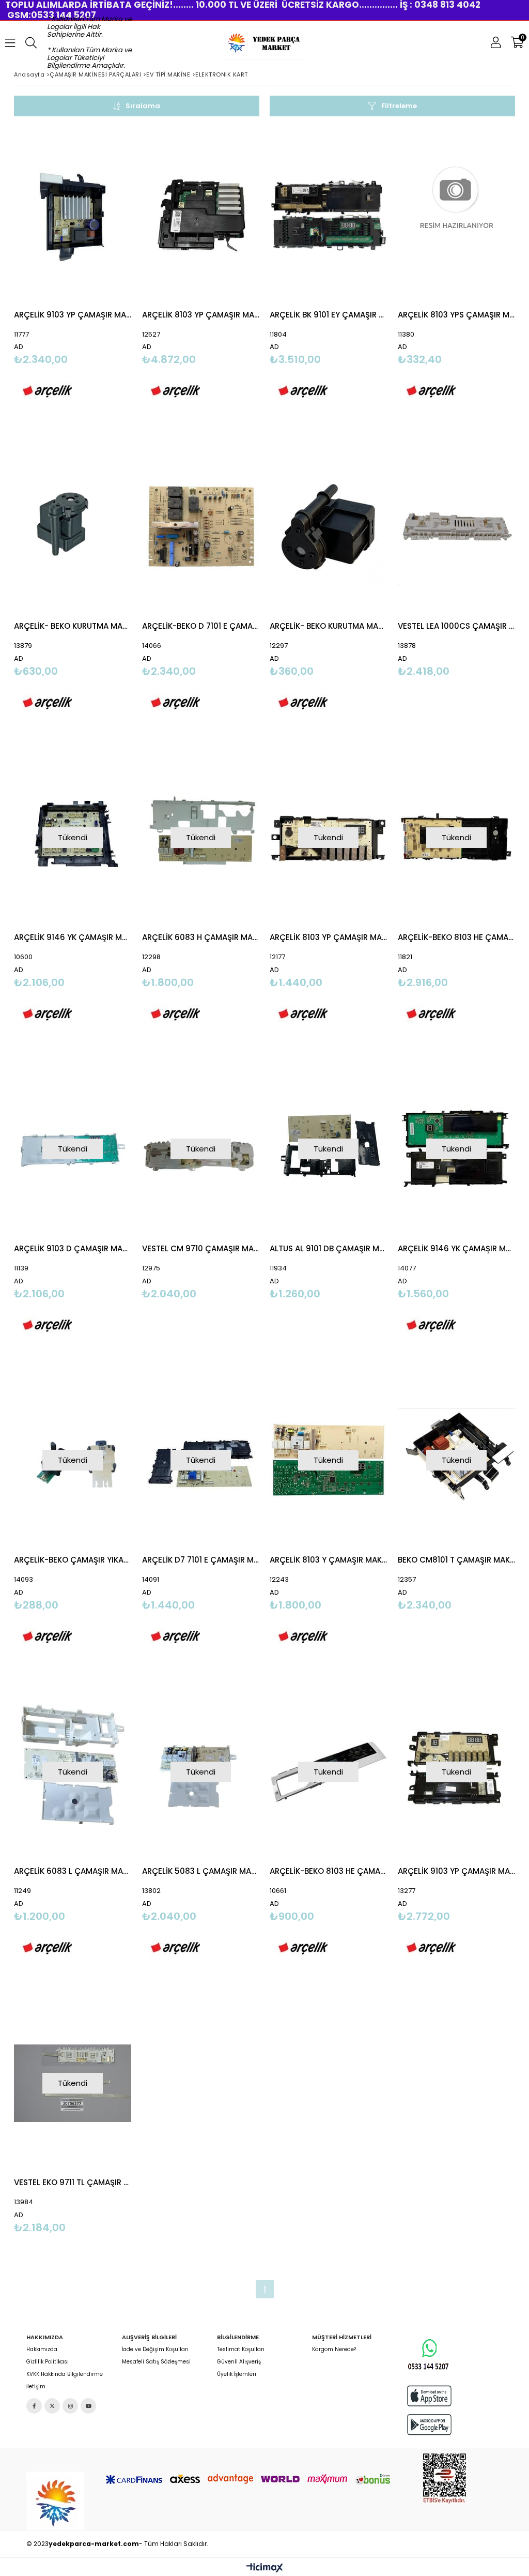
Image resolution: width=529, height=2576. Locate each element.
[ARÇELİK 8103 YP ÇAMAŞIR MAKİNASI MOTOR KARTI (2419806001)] (201, 215)
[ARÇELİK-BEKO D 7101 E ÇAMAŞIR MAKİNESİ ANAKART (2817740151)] (201, 526)
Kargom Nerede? (334, 2350)
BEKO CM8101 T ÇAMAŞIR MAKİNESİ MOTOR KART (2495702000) (457, 1560)
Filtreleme (399, 106)
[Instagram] (70, 2406)
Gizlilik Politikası (48, 2362)
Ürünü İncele (99, 272)
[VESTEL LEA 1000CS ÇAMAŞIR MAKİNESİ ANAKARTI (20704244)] (457, 526)
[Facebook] (34, 2406)
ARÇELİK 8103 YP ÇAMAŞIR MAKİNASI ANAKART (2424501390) (329, 937)
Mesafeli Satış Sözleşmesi (156, 2362)
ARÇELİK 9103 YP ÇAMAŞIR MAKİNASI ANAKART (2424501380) (457, 1871)
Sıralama (143, 106)
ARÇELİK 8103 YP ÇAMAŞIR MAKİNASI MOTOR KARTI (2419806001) (201, 315)
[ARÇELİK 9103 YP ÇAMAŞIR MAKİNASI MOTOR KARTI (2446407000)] (73, 215)
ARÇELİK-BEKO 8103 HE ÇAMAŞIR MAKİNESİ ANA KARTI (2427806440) (457, 937)
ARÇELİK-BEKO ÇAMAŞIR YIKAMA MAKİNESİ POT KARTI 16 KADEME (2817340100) (73, 1560)
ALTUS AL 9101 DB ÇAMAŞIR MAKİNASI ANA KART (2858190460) (329, 1248)
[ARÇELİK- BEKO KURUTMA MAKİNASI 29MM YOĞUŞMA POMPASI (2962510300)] (73, 526)
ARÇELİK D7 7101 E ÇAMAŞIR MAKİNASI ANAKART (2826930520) (201, 1560)
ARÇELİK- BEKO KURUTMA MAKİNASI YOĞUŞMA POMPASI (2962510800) (329, 626)
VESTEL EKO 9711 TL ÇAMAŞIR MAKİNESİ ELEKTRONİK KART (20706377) (73, 2182)
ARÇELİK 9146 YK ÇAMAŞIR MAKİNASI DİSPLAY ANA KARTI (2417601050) (457, 1248)
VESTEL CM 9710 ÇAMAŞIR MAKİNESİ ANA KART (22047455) (201, 1248)
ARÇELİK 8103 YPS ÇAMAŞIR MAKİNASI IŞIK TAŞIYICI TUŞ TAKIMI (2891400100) (457, 315)
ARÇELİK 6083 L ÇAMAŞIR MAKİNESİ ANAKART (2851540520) (73, 1871)
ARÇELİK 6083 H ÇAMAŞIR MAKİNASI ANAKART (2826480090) (201, 937)
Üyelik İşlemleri (237, 2374)
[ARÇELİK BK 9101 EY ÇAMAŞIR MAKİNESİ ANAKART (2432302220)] (329, 215)
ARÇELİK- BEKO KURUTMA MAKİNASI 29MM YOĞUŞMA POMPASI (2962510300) (73, 626)
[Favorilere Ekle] (73, 272)
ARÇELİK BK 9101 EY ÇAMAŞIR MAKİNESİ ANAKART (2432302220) (329, 315)
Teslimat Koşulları (241, 2350)
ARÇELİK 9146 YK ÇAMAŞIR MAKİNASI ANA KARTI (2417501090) (73, 937)
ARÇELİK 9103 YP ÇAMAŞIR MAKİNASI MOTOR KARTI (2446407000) (73, 315)
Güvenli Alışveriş (239, 2362)
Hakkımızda (42, 2350)
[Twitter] (52, 2406)
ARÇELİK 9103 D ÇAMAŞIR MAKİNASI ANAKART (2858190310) (73, 1248)
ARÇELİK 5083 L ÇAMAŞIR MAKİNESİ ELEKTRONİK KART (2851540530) (201, 1871)
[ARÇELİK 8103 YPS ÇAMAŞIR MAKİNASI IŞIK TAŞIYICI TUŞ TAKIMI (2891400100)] (457, 215)
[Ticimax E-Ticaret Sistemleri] (265, 2568)
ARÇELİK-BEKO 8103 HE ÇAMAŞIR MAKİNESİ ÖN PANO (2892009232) (329, 1871)
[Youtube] (88, 2406)
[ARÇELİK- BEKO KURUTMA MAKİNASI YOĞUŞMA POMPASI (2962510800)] (329, 526)
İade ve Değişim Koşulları (155, 2350)
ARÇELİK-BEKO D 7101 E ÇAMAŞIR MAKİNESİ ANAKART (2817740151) (201, 626)
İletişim (36, 2387)
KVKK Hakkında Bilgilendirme (65, 2374)
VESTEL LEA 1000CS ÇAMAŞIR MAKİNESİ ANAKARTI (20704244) (457, 626)
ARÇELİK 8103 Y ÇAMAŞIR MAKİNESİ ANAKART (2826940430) (329, 1560)
